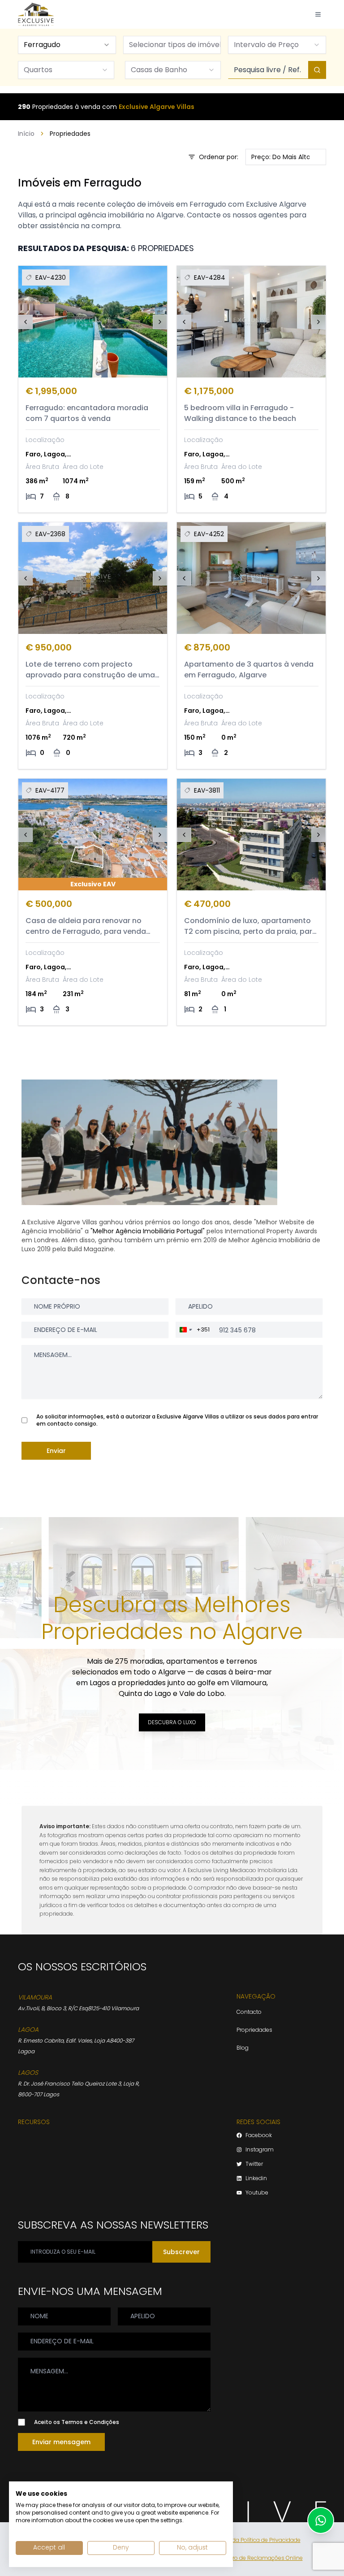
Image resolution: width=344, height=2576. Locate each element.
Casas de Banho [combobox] (159, 70)
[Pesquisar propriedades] (317, 70)
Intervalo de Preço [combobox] (266, 45)
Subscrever (181, 2252)
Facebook (259, 2135)
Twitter (254, 2164)
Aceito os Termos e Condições (77, 2422)
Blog (243, 2048)
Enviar (56, 1451)
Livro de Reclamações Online (264, 2558)
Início (26, 134)
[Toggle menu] (318, 14)
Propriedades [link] (70, 134)
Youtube (257, 2193)
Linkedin (256, 2178)
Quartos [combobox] (38, 70)
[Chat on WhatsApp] (321, 2520)
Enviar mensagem (61, 2442)
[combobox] (67, 45)
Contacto (249, 2012)
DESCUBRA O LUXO (172, 1722)
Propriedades (254, 2030)
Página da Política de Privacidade (256, 2540)
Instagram (260, 2150)
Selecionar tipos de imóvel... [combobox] (175, 45)
